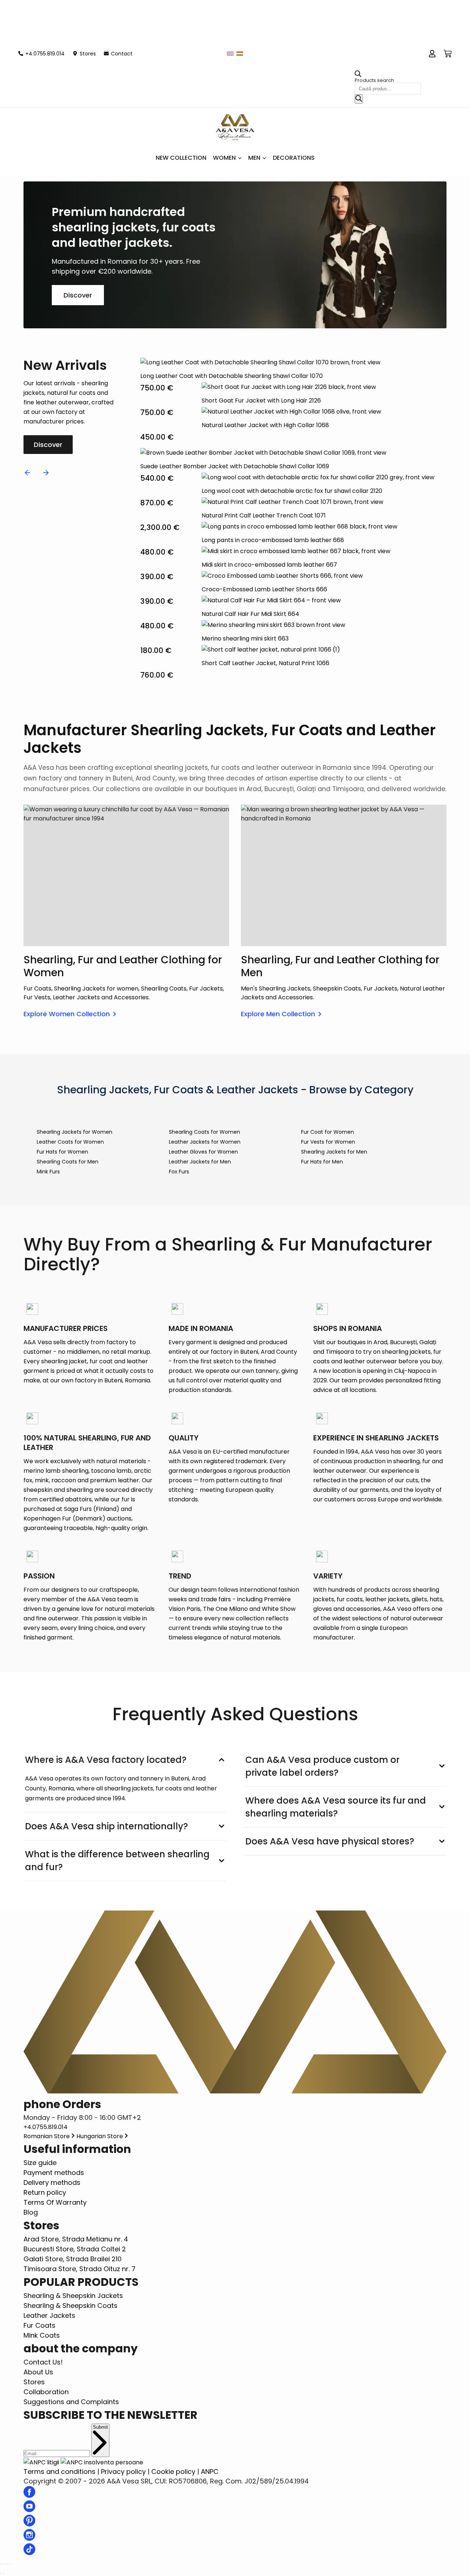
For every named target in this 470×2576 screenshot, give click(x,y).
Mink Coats (42, 2335)
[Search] (359, 99)
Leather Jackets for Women (205, 1142)
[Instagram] (29, 2538)
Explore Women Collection (67, 1014)
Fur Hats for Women (62, 1152)
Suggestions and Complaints (71, 2402)
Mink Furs (48, 1172)
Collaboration (46, 2392)
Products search (374, 80)
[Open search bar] (358, 75)
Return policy (45, 2192)
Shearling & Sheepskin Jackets (73, 2296)
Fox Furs (179, 1172)
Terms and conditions (59, 2472)
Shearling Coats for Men (68, 1162)
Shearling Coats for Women (205, 1132)
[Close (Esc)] (1, 2564)
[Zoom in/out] (10, 2564)
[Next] (46, 473)
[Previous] (28, 473)
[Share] (4, 2564)
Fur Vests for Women (328, 1142)
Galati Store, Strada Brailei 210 (73, 2259)
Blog (31, 2212)
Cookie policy (173, 2472)
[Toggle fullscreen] (7, 2564)
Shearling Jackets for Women (75, 1132)
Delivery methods (52, 2182)
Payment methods (54, 2173)
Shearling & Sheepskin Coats (70, 2306)
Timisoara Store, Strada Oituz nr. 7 (79, 2269)
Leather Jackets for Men (200, 1162)
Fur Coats (39, 2325)
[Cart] (448, 54)
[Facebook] (29, 2495)
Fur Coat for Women (328, 1132)
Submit (100, 2427)
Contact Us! (43, 2362)
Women (224, 158)
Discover (78, 295)
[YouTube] (29, 2510)
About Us (38, 2372)
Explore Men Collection (278, 1014)
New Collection (181, 158)
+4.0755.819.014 (46, 2127)
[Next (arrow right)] (4, 2573)
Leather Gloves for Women (203, 1152)
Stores (34, 2382)
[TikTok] (29, 2553)
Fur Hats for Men (322, 1162)
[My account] (432, 54)
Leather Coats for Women (70, 1142)
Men (254, 158)
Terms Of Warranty (55, 2202)
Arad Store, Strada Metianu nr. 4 (76, 2239)
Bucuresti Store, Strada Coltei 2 (75, 2249)
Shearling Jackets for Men (334, 1152)
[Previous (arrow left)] (1, 2573)
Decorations (294, 158)
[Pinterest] (29, 2524)
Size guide (40, 2163)
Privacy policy (123, 2472)
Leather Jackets (49, 2315)
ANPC (210, 2472)
